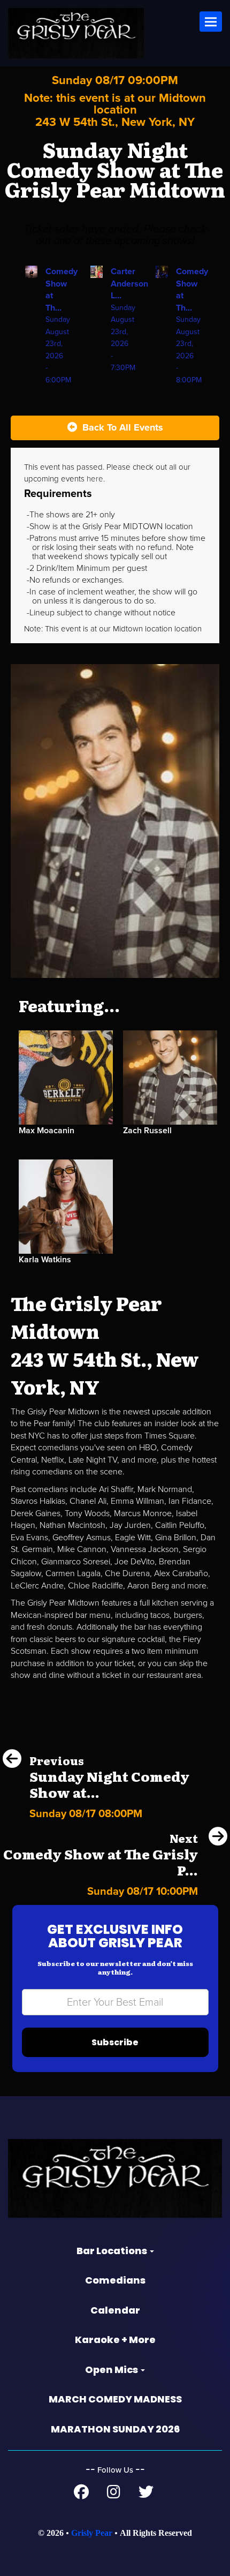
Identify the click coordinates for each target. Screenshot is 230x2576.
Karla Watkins (45, 1260)
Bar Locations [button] (113, 2251)
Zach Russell (147, 1131)
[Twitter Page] (146, 2495)
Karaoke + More (115, 2340)
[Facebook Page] (81, 2495)
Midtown (129, 629)
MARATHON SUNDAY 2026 (115, 2429)
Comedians (115, 2280)
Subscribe (115, 2042)
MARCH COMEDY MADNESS (115, 2399)
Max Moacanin (47, 1131)
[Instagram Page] (114, 2495)
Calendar (115, 2310)
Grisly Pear (92, 2533)
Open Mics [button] (112, 2370)
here (95, 479)
